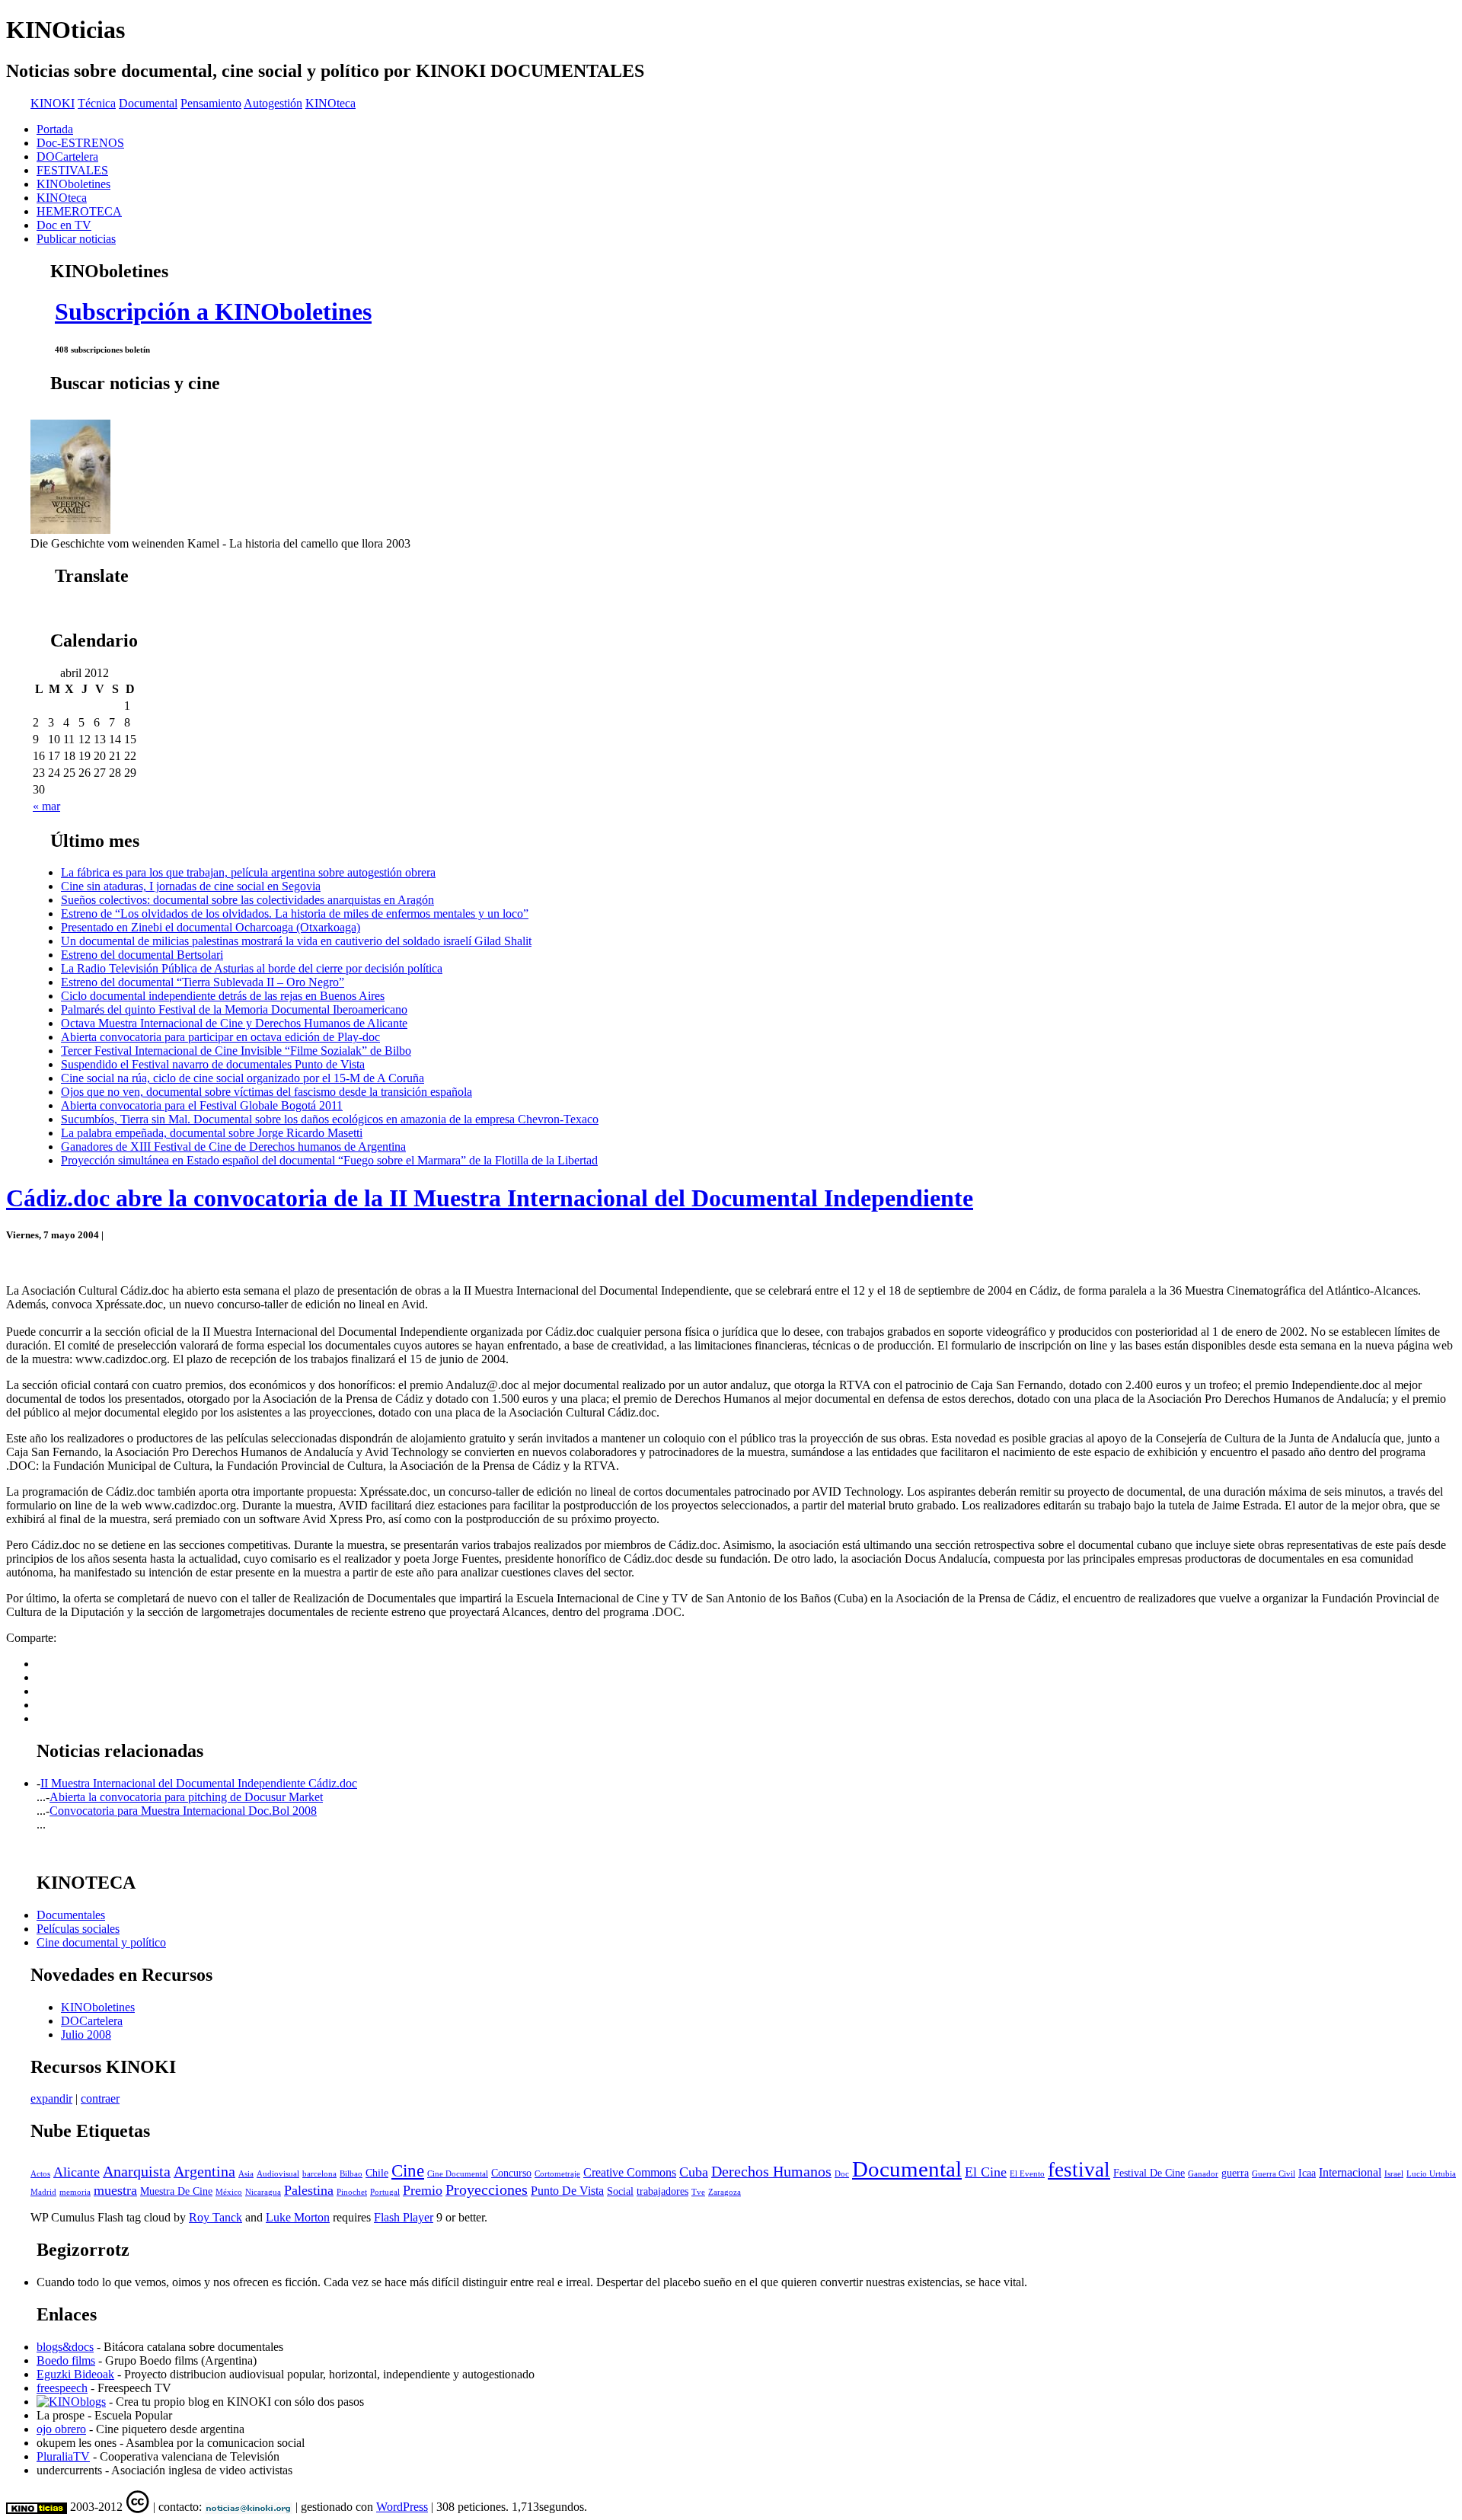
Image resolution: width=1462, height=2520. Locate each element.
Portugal (385, 2192)
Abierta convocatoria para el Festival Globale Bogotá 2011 (202, 1105)
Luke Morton (298, 2217)
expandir (51, 2098)
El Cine (986, 2172)
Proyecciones (487, 2190)
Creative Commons (630, 2172)
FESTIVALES (72, 170)
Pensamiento (211, 103)
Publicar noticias (76, 239)
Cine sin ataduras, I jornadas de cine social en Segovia (191, 886)
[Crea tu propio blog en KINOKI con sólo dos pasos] (71, 2402)
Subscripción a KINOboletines (213, 311)
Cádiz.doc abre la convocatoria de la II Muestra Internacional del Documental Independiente (490, 1198)
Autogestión (273, 103)
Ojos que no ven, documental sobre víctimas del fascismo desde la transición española (267, 1092)
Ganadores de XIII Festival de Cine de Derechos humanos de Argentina (233, 1147)
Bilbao (351, 2174)
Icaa (1307, 2173)
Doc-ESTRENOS (80, 143)
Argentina (204, 2172)
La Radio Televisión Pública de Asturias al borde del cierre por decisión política (252, 968)
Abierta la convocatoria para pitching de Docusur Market (186, 1797)
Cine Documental (458, 2174)
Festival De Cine (1149, 2173)
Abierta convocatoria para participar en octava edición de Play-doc (220, 1037)
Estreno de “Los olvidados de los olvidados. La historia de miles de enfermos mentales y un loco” (295, 913)
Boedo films (66, 2360)
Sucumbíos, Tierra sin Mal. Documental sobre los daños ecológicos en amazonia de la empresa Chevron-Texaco (330, 1119)
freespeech (62, 2388)
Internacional (1350, 2172)
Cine (408, 2171)
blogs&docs (65, 2347)
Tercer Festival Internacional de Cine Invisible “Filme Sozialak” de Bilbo (236, 1051)
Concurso (511, 2173)
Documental (148, 103)
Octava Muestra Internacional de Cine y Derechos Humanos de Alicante (234, 1023)
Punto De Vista (567, 2191)
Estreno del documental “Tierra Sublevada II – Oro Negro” (203, 982)
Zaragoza (725, 2192)
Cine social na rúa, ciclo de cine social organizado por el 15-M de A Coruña (243, 1078)
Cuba (694, 2172)
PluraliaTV (63, 2456)
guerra (1235, 2173)
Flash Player (404, 2217)
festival (1079, 2170)
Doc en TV (64, 225)
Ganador (1203, 2174)
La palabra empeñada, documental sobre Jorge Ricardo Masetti (212, 1133)
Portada (55, 129)
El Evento (1027, 2174)
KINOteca (330, 103)
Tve (698, 2192)
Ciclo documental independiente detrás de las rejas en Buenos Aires (223, 996)
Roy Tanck (215, 2217)
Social (620, 2191)
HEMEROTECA (79, 211)
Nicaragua (263, 2192)
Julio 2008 (86, 2035)
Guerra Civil (1274, 2174)
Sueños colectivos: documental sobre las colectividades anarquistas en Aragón (247, 900)
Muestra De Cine (176, 2191)
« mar (46, 806)
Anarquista (137, 2172)
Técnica (97, 103)
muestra (115, 2190)
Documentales (71, 1915)
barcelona (319, 2174)
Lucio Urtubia (1431, 2174)
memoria (75, 2192)
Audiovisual (278, 2174)
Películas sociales (78, 1929)
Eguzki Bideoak (75, 2374)
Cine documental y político (101, 1942)
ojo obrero (61, 2429)
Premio (423, 2190)
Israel (1394, 2174)
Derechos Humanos (771, 2172)
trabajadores (662, 2191)
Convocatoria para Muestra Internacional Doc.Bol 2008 (183, 1811)
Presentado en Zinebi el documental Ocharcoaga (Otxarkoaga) (211, 927)
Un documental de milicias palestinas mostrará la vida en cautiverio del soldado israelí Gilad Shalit (296, 941)
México (229, 2192)
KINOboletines (73, 184)
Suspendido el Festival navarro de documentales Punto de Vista (213, 1064)
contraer (100, 2098)
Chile (377, 2173)
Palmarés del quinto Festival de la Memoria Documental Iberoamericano (234, 1009)
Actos (40, 2174)
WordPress (402, 2507)
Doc (842, 2174)
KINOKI (53, 103)
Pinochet (352, 2192)
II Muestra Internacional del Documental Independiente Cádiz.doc (199, 1783)
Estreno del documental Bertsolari (142, 955)
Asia (246, 2174)
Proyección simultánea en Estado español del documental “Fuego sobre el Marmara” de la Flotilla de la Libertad (329, 1160)
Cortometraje (557, 2174)
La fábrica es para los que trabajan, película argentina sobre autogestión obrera (248, 872)
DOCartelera (67, 157)
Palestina (309, 2190)
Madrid (43, 2192)
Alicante (77, 2172)
